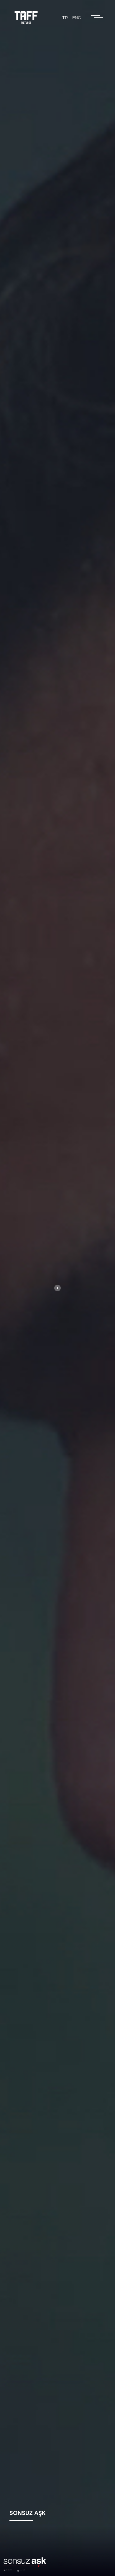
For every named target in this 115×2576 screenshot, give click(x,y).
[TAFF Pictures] (27, 18)
